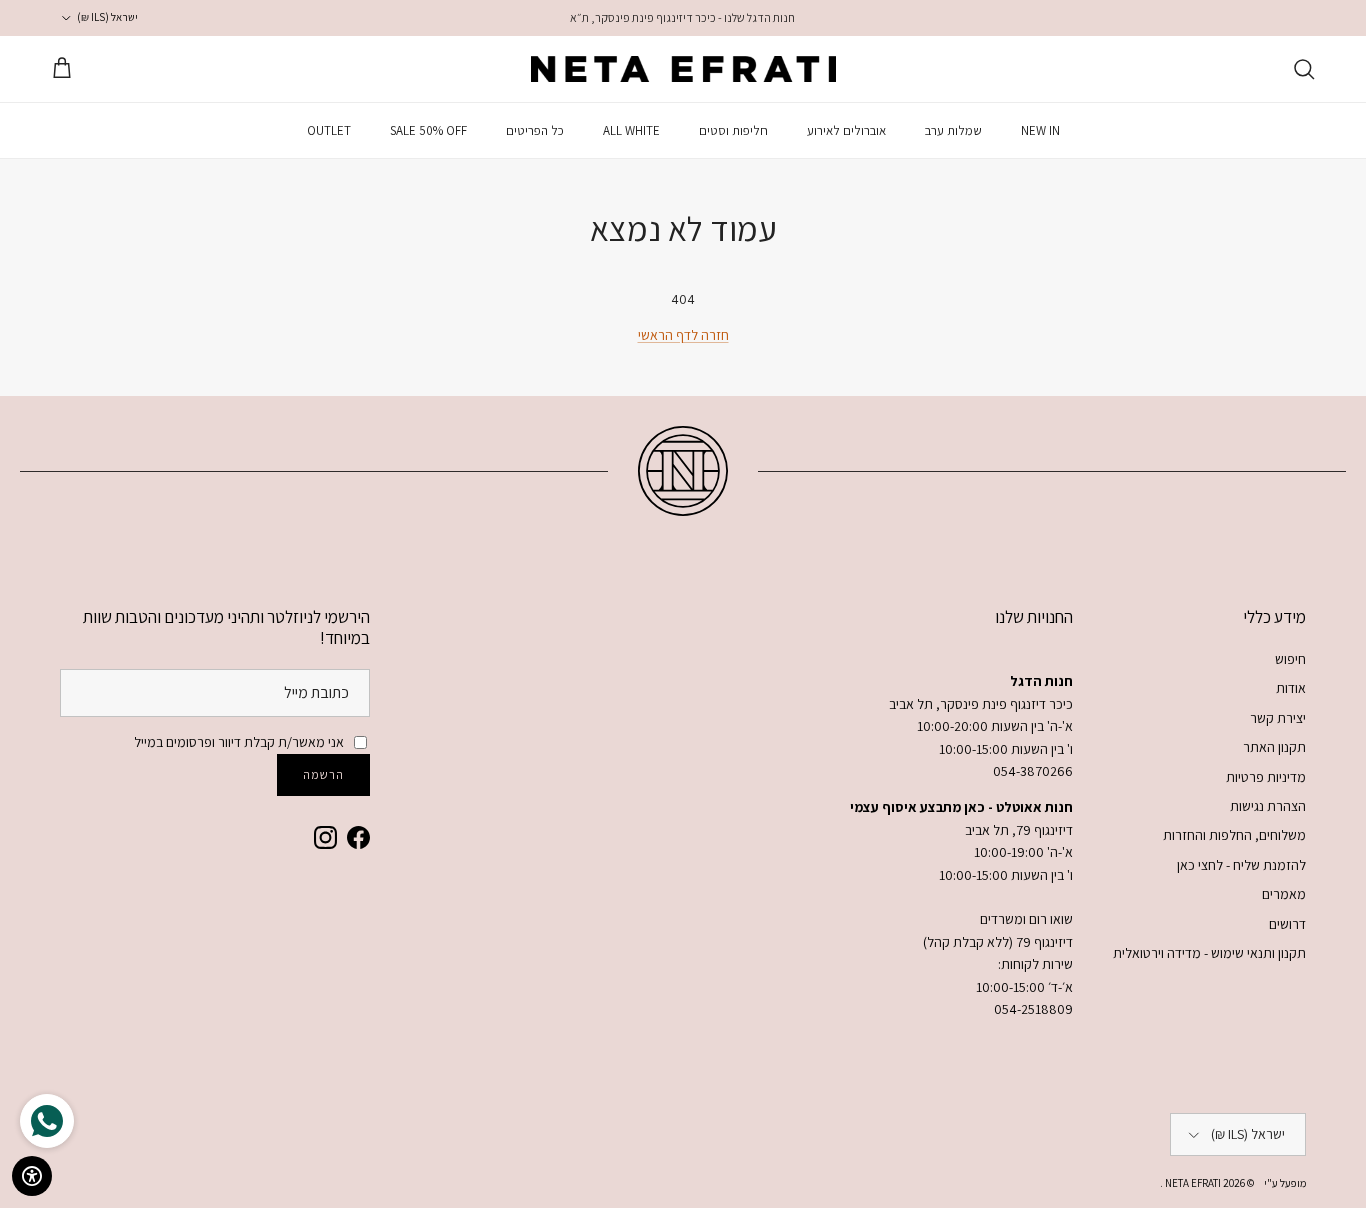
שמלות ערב (953, 130)
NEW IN (1040, 130)
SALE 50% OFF (428, 130)
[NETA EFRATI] (683, 69)
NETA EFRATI (1192, 1183)
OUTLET (329, 130)
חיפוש (1290, 659)
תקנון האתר (1274, 747)
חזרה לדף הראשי (683, 335)
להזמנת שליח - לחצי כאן (1241, 865)
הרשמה (323, 774)
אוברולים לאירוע (846, 130)
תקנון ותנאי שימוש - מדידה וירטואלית (1209, 953)
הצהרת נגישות (1268, 806)
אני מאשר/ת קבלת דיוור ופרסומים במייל (239, 742)
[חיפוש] (1304, 69)
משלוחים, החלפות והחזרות (1234, 835)
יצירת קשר (1278, 718)
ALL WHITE (631, 130)
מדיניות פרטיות (1266, 777)
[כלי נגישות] (32, 1176)
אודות (1291, 688)
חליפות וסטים (733, 130)
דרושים (1287, 924)
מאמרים (1284, 894)
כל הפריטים (535, 130)
